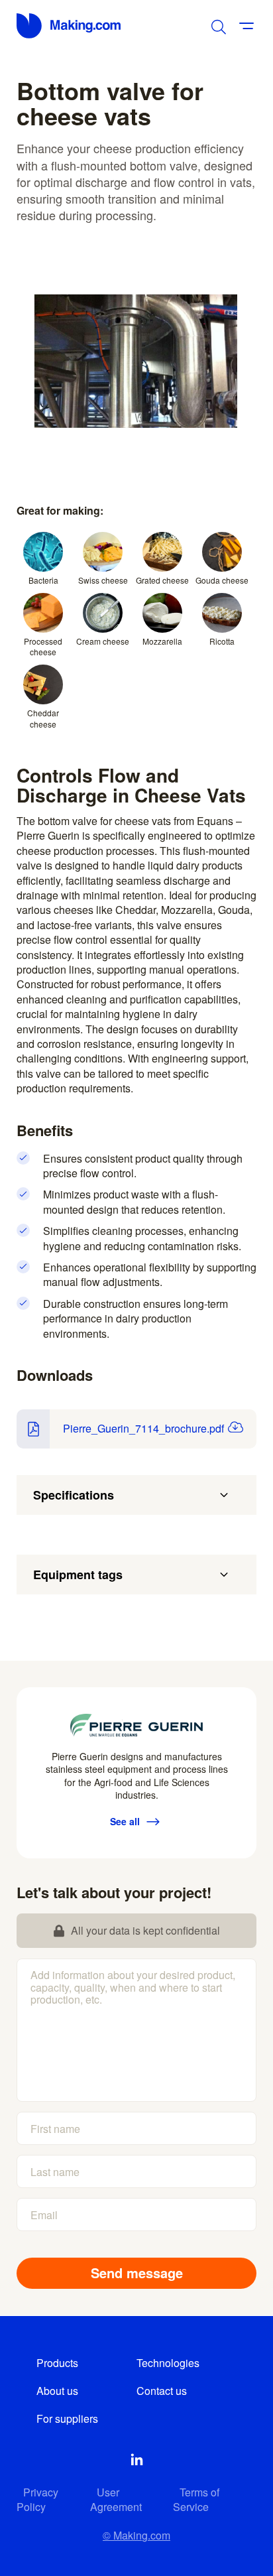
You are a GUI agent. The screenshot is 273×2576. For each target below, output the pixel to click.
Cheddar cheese (43, 718)
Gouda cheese (222, 580)
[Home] (70, 26)
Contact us (162, 2391)
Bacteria (43, 580)
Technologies (168, 2363)
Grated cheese (162, 580)
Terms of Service (196, 2499)
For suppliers (67, 2418)
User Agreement (116, 2499)
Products (57, 2363)
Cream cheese (103, 641)
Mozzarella (162, 641)
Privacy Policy (37, 2499)
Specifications (74, 1495)
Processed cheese (43, 647)
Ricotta (222, 641)
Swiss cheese (103, 580)
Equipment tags (78, 1575)
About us (57, 2391)
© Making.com (136, 2535)
